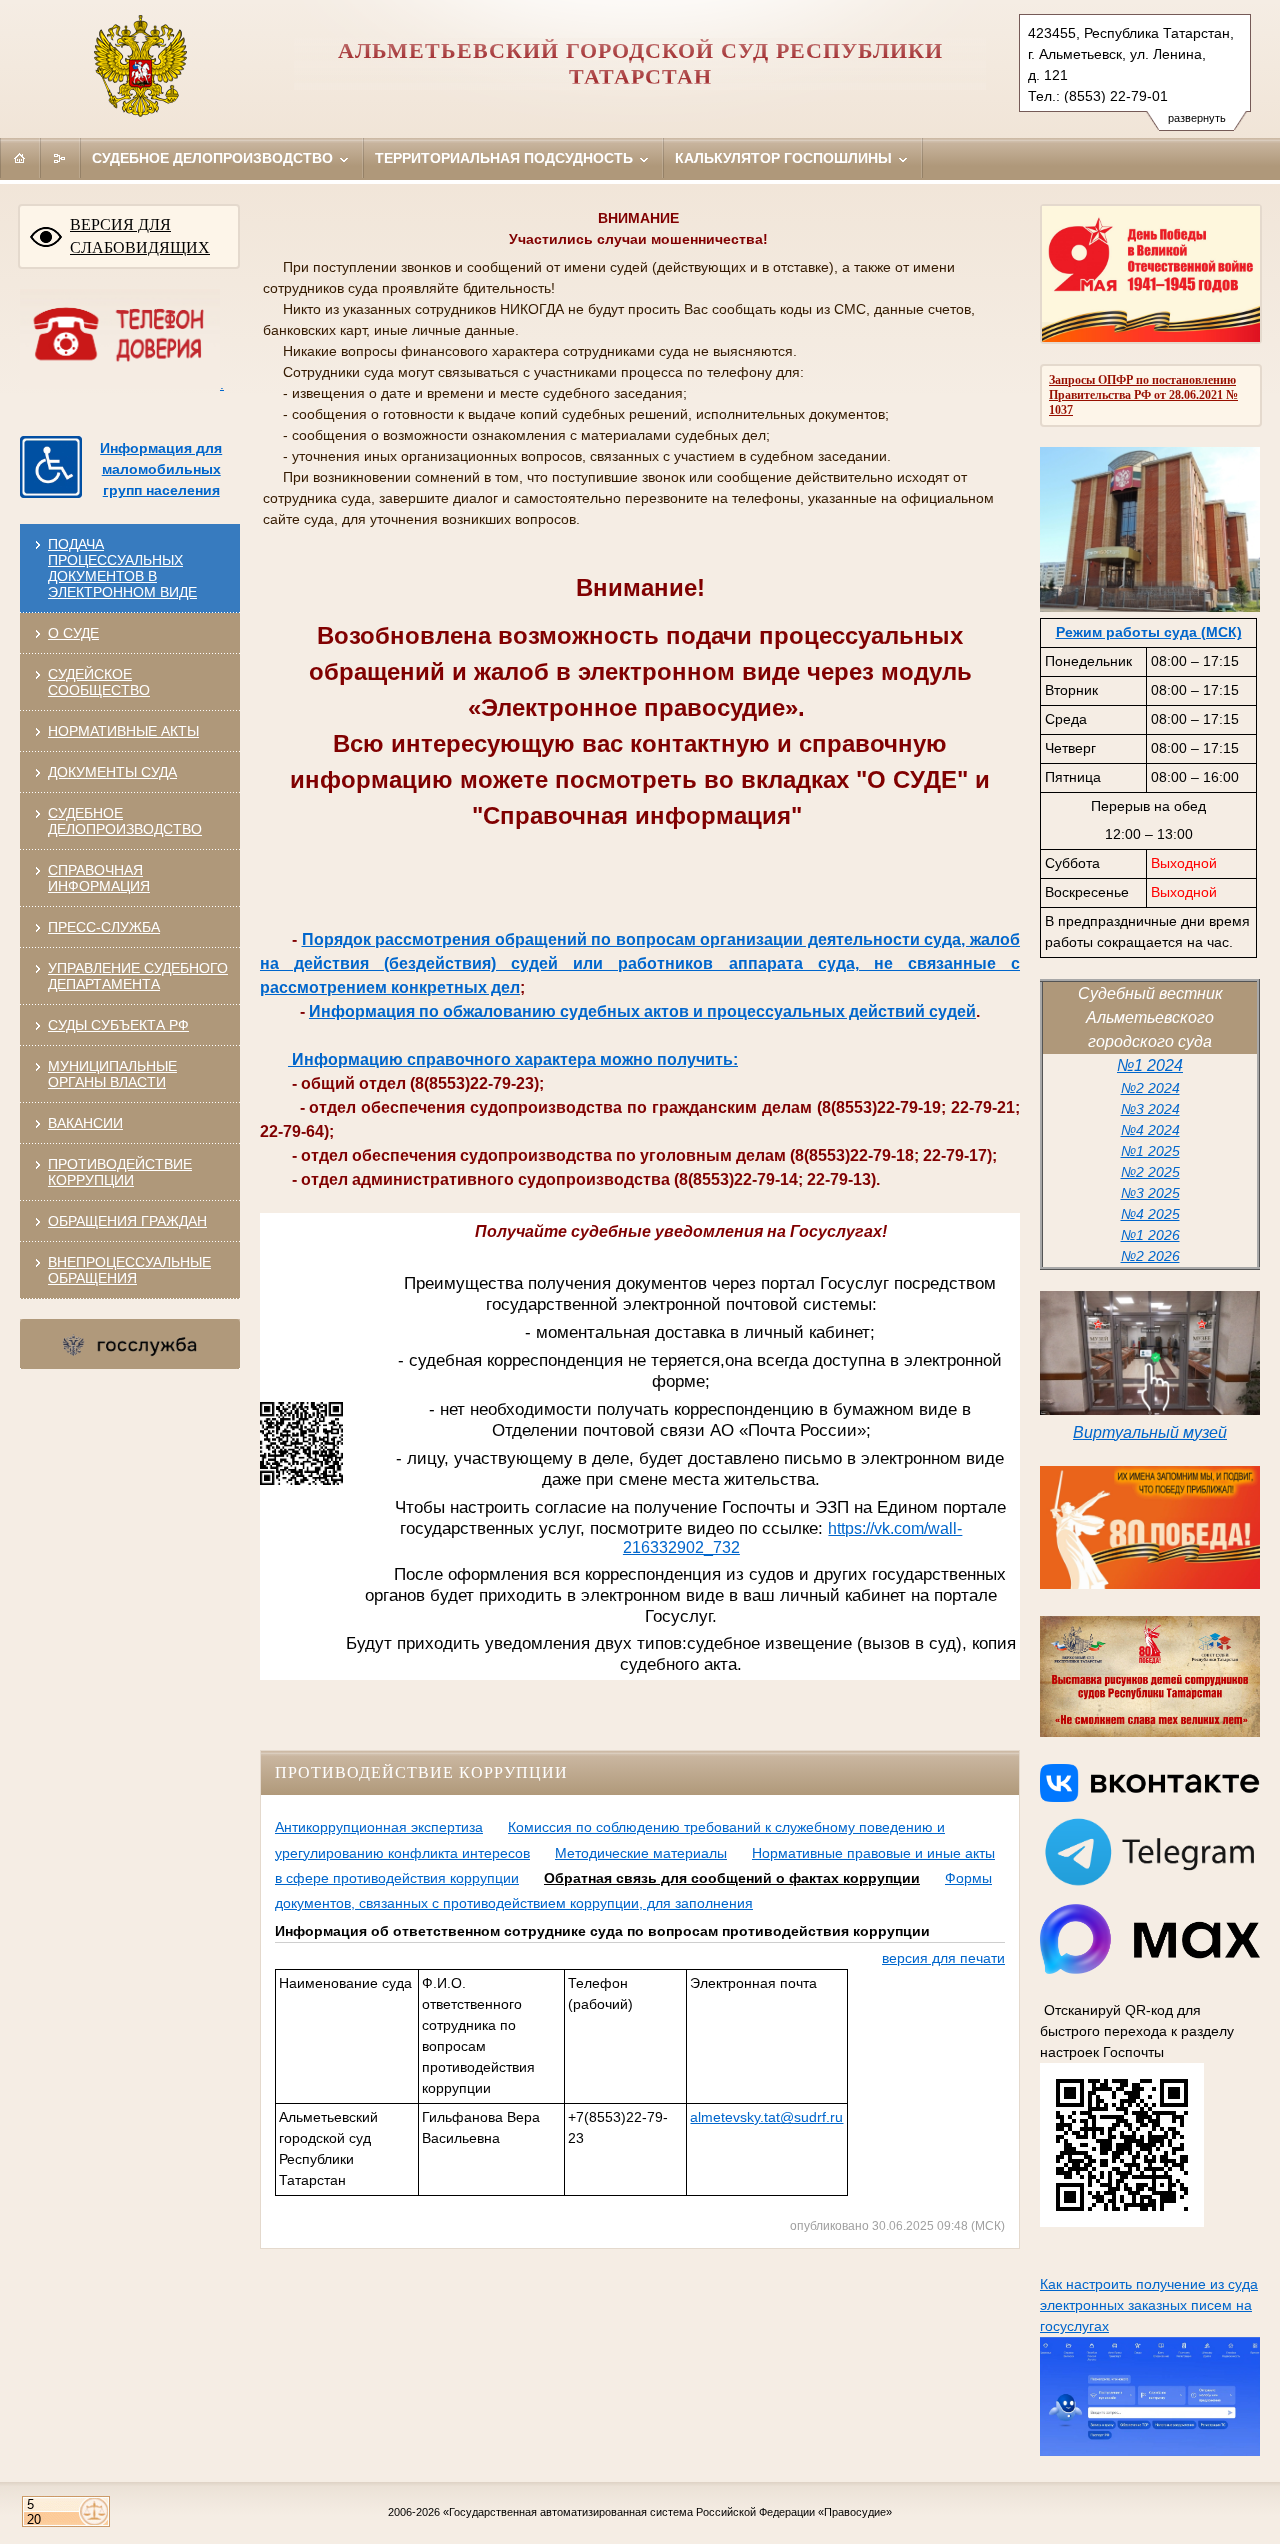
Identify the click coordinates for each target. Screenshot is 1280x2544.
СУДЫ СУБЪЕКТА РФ (118, 1025)
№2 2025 (1150, 1172)
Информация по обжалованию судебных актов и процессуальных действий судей (642, 1011)
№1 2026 (1150, 1235)
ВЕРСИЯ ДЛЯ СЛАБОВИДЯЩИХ (140, 236)
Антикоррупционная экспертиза (379, 1827)
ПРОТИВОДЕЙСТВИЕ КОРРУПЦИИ (120, 1172)
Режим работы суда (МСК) (1149, 632)
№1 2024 (1150, 1065)
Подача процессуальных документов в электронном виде (122, 568)
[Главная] (20, 158)
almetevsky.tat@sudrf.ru (766, 2117)
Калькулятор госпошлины (785, 158)
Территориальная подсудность (506, 158)
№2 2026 (1150, 1256)
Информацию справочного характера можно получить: (513, 1059)
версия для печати (943, 1958)
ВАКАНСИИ (85, 1123)
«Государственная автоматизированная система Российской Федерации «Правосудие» (667, 2512)
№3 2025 (1150, 1193)
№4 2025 (1150, 1214)
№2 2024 (1150, 1088)
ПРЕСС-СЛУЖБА (104, 927)
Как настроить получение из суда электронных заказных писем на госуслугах (1149, 2305)
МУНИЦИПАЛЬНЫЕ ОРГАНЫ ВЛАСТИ (112, 1074)
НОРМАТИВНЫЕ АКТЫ (123, 731)
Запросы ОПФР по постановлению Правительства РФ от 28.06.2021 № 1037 (1143, 395)
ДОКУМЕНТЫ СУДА (112, 772)
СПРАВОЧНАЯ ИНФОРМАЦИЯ (99, 878)
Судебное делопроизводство (214, 158)
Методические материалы (641, 1853)
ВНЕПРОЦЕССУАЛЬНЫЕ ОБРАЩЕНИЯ (129, 1270)
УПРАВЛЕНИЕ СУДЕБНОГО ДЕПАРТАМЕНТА (138, 976)
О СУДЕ (73, 633)
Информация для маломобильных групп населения (161, 469)
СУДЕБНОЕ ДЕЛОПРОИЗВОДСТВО (125, 821)
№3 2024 (1150, 1109)
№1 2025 (1150, 1151)
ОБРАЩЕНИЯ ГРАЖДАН (127, 1221)
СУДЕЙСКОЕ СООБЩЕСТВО (99, 682)
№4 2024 (1150, 1130)
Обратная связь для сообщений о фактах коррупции (732, 1878)
